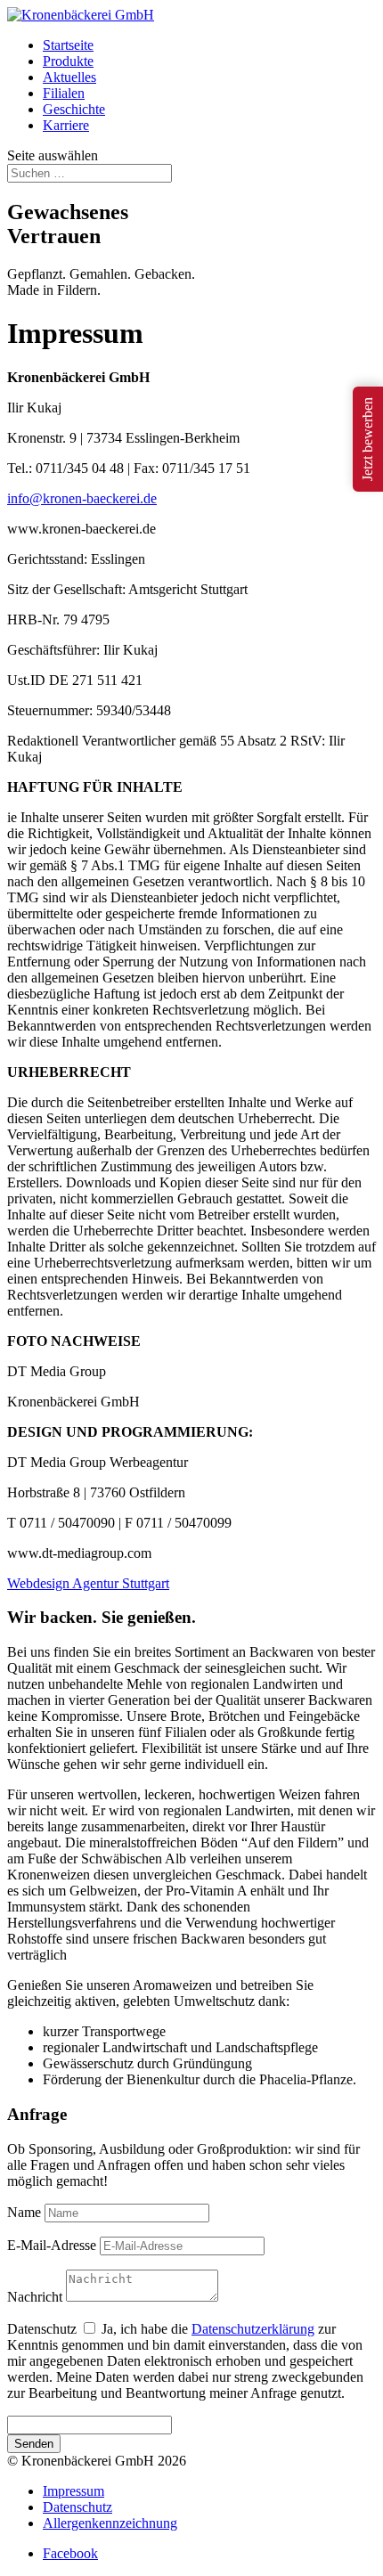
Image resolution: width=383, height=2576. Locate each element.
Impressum (73, 2491)
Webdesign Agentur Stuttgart (88, 1583)
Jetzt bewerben (367, 439)
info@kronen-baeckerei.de (82, 498)
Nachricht (35, 2297)
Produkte (68, 61)
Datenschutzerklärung (253, 2329)
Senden (34, 2444)
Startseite (68, 45)
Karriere (66, 125)
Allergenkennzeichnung (110, 2523)
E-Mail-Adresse (52, 2245)
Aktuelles (69, 77)
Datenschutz (42, 2329)
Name (24, 2212)
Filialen (64, 93)
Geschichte (74, 109)
